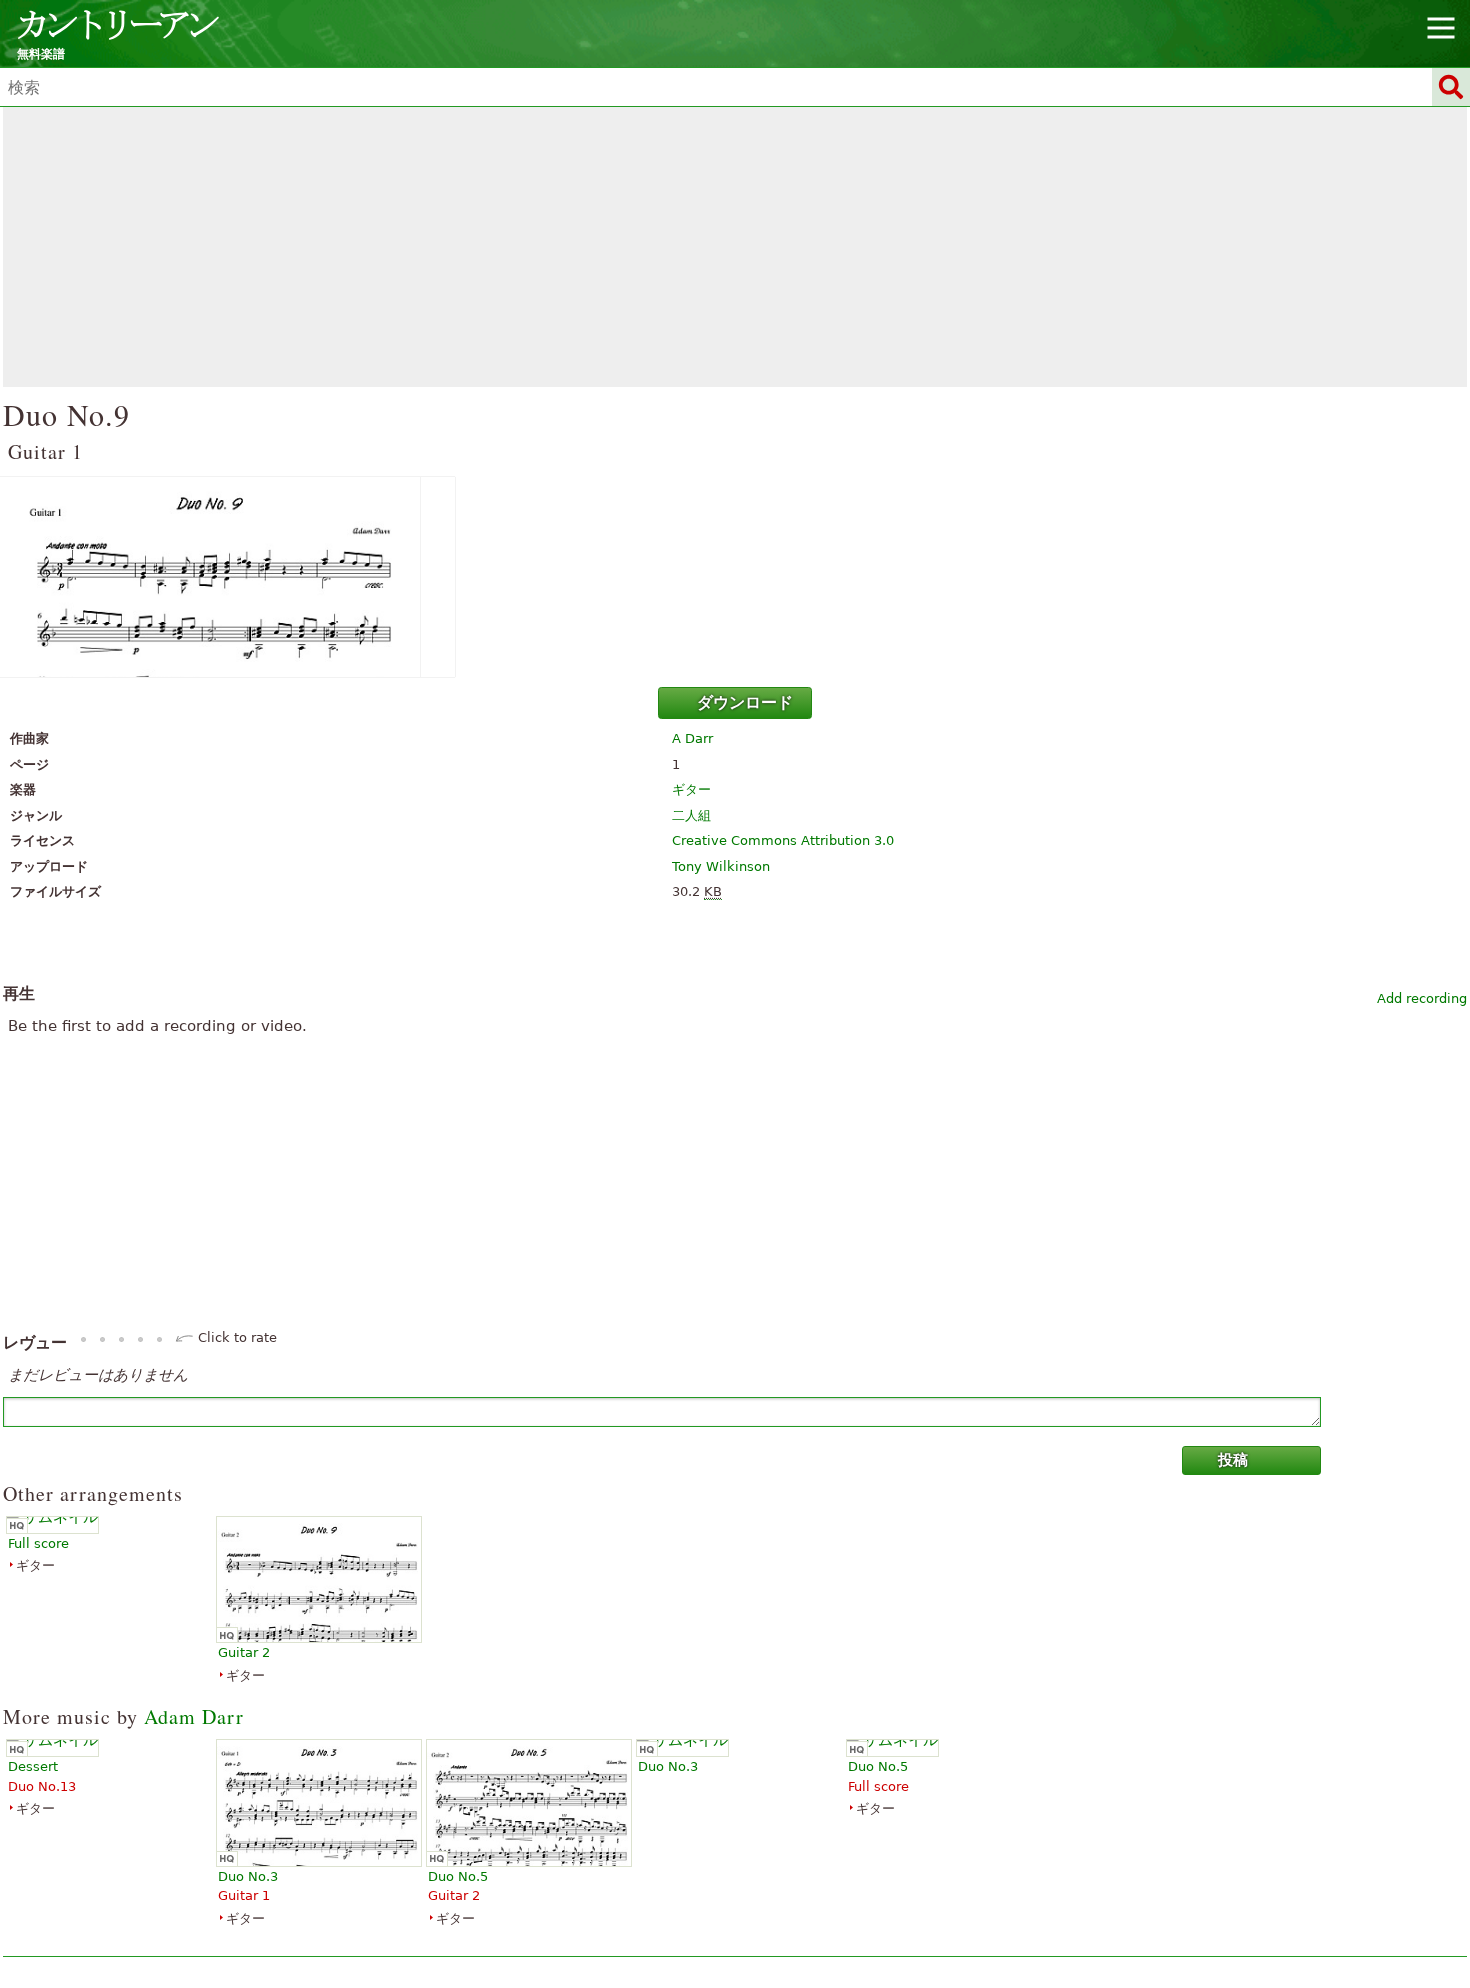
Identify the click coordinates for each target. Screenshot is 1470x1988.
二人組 (691, 815)
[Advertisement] (735, 247)
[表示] (735, 577)
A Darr (692, 738)
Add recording (1422, 998)
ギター (691, 789)
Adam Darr (194, 1716)
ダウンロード (745, 702)
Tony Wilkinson (721, 866)
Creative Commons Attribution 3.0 (783, 840)
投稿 (1233, 1460)
